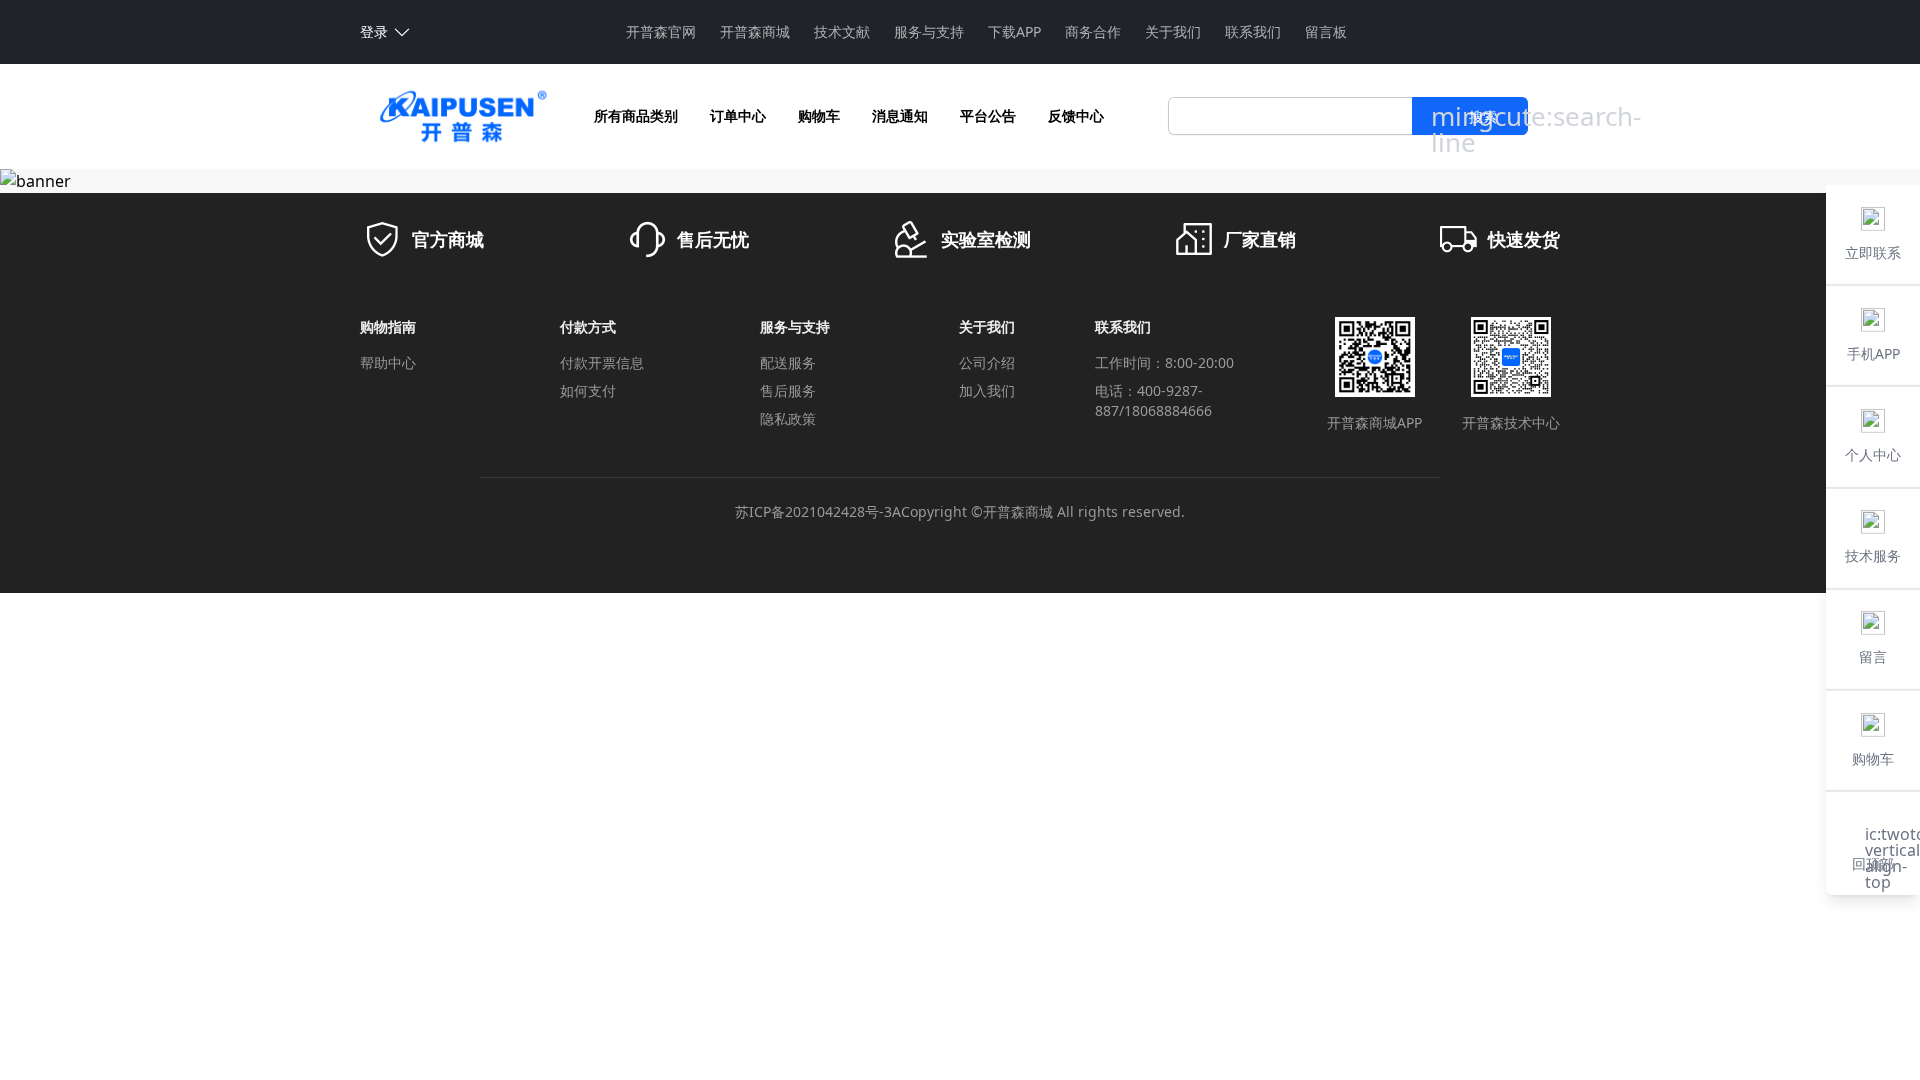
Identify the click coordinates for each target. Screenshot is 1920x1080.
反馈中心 (1076, 115)
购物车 (819, 115)
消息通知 (900, 115)
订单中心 (738, 115)
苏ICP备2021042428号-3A (818, 511)
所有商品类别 (636, 115)
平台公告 (988, 115)
